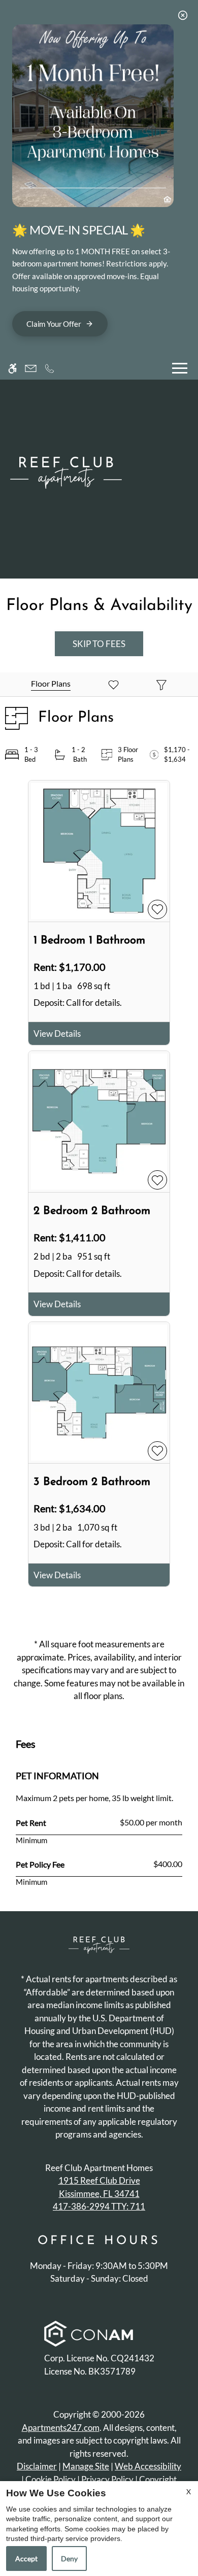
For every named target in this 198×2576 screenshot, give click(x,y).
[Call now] (49, 368)
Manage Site (86, 2466)
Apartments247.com (61, 2428)
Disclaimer (37, 2466)
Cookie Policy (51, 2479)
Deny (69, 2558)
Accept (26, 2558)
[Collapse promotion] (183, 15)
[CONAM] (89, 2335)
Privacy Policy (107, 2479)
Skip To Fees (99, 644)
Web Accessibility (148, 2466)
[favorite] (157, 909)
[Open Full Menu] (180, 368)
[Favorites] (113, 684)
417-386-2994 (99, 2206)
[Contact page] (31, 368)
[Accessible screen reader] (12, 368)
